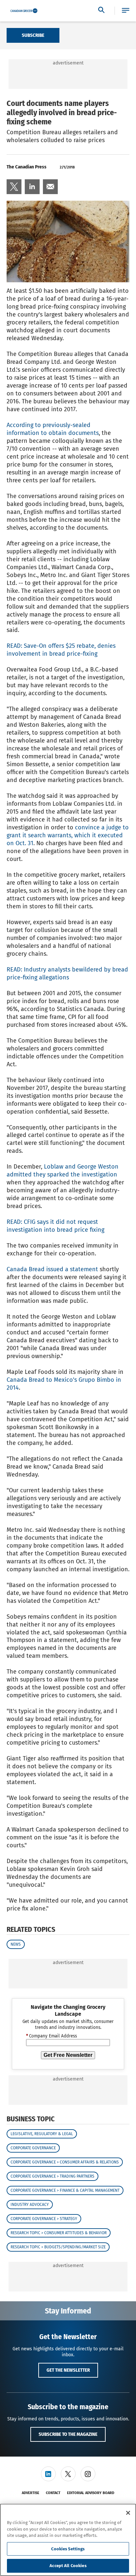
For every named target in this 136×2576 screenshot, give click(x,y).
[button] (126, 11)
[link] (14, 187)
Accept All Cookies (68, 2566)
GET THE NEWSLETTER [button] (68, 2370)
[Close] (128, 2513)
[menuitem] (14, 187)
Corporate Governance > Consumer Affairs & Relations (65, 2162)
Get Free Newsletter (68, 2055)
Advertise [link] (31, 2493)
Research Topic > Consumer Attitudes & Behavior (59, 2233)
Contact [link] (53, 2493)
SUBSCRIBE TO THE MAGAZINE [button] (68, 2434)
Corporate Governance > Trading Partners (52, 2176)
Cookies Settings (68, 2549)
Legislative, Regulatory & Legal (42, 2134)
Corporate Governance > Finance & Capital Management (65, 2190)
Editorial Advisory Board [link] (91, 2493)
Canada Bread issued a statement (52, 1269)
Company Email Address (51, 2036)
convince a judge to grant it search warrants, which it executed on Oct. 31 (68, 835)
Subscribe (33, 35)
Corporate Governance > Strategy (44, 2219)
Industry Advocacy (30, 2205)
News (16, 1944)
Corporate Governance (33, 2148)
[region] (68, 2540)
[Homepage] (24, 11)
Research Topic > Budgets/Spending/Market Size (58, 2247)
